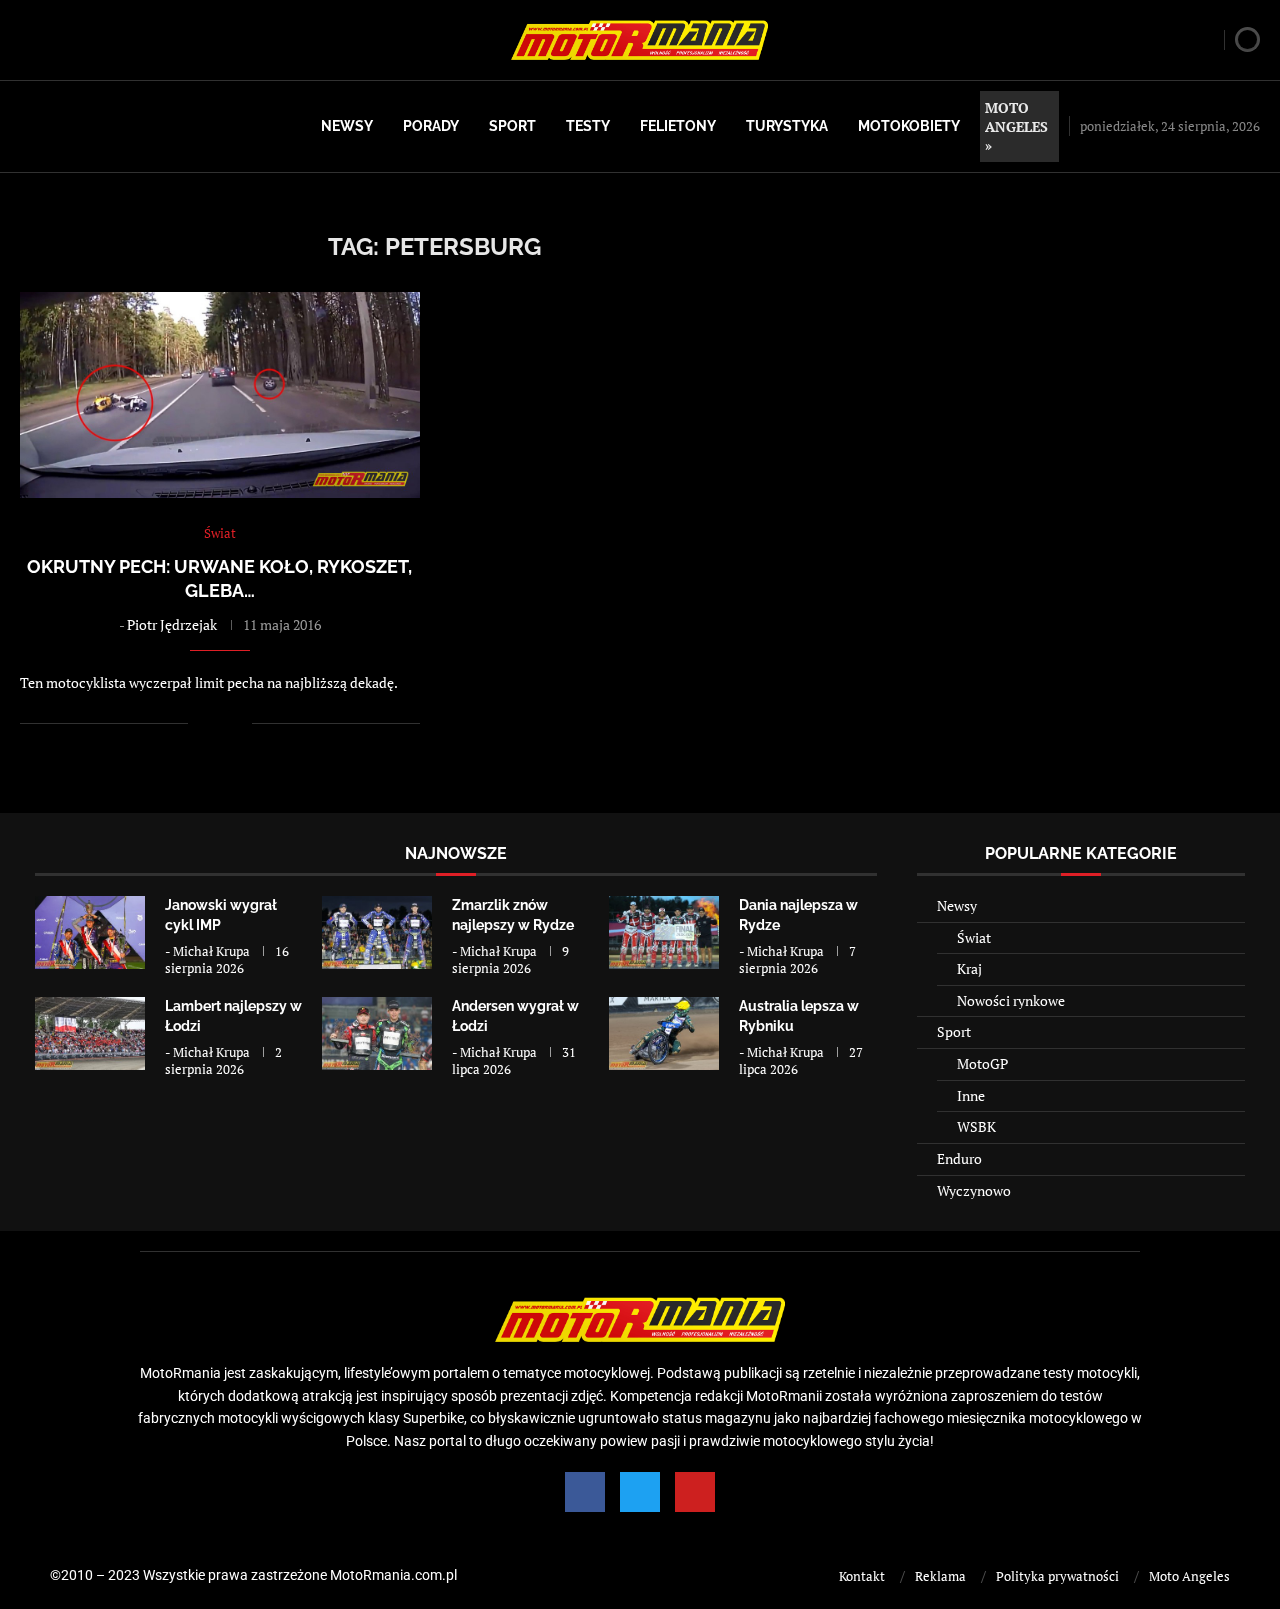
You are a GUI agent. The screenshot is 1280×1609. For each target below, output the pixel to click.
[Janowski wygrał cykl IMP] (90, 932)
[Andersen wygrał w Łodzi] (377, 1033)
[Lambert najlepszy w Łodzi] (90, 1033)
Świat (974, 937)
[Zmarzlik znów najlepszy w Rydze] (377, 932)
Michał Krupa (211, 951)
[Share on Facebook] (216, 722)
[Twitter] (640, 1492)
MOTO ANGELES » (1016, 126)
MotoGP (982, 1063)
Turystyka (787, 126)
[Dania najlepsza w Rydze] (664, 932)
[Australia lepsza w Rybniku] (664, 1033)
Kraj (969, 968)
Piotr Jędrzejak (172, 624)
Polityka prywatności (1057, 1576)
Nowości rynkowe (1011, 1000)
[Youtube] (695, 1492)
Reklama (940, 1576)
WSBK (976, 1126)
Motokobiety (909, 126)
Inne (971, 1095)
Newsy (347, 126)
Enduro (959, 1158)
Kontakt (862, 1576)
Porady (431, 126)
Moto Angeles (1189, 1576)
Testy (588, 126)
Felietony (678, 126)
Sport (512, 126)
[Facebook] (585, 1492)
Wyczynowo (974, 1190)
